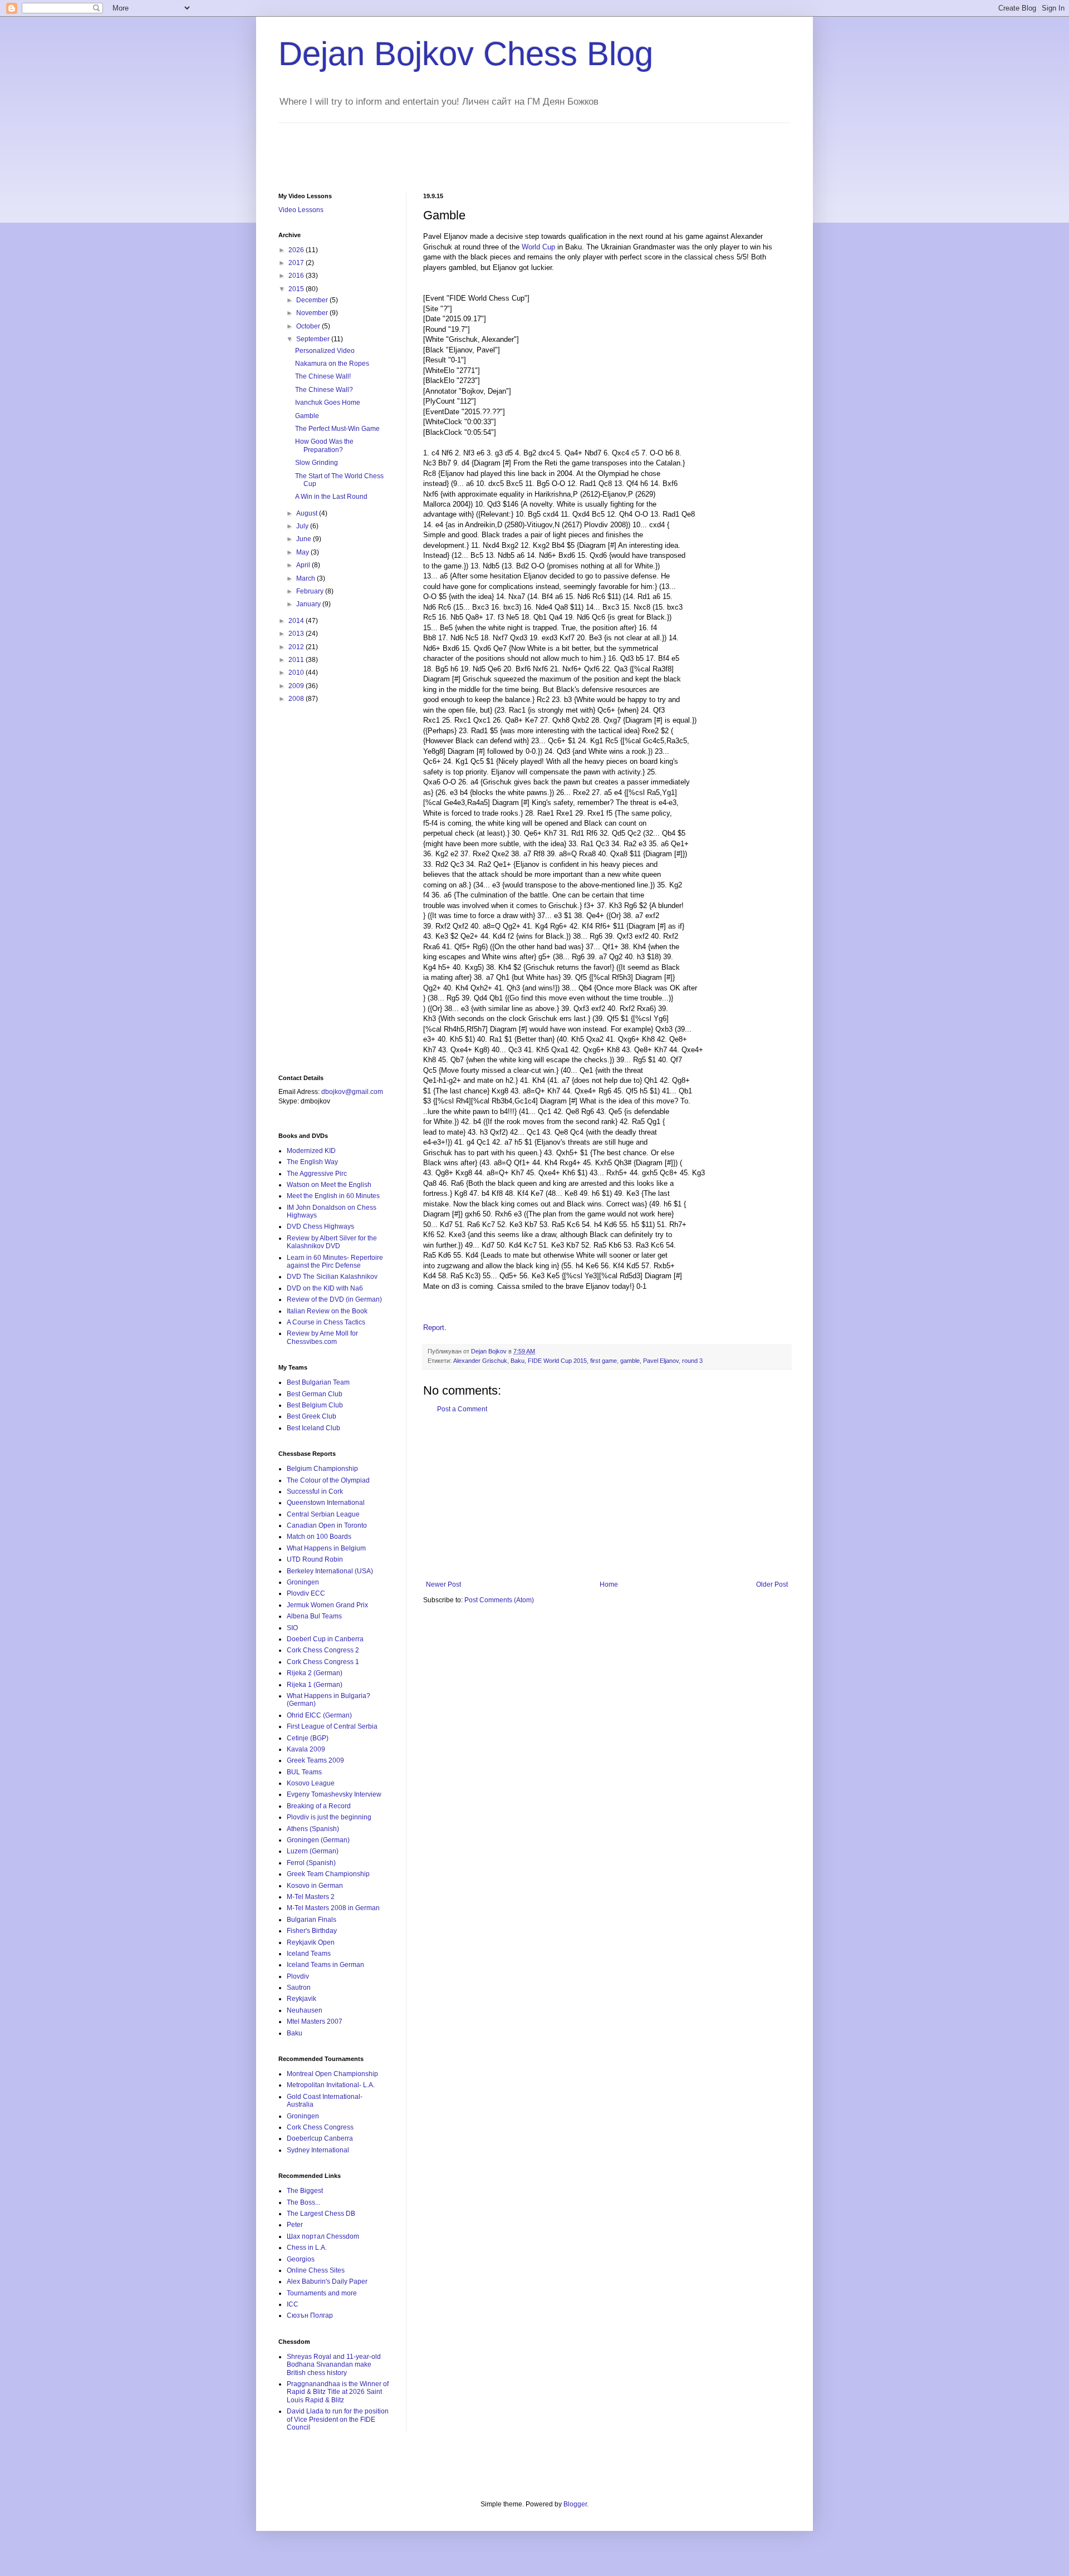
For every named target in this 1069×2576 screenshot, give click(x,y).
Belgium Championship (322, 1469)
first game (604, 1361)
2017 (297, 263)
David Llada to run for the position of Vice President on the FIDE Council (338, 2419)
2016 (297, 276)
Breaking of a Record (319, 1806)
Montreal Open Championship (332, 2074)
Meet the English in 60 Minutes (333, 1196)
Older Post (772, 1584)
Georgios (301, 2259)
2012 (297, 647)
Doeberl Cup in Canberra (325, 1639)
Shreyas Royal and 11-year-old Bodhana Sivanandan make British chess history (334, 2365)
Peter (295, 2225)
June (305, 539)
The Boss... (303, 2202)
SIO (292, 1628)
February (311, 591)
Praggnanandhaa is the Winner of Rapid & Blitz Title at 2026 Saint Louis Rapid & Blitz (338, 2392)
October (309, 326)
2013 (297, 634)
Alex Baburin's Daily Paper (327, 2281)
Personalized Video (325, 351)
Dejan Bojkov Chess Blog (466, 54)
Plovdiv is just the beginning (329, 1817)
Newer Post (443, 1584)
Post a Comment (462, 1409)
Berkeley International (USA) (330, 1571)
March (307, 578)
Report (434, 1328)
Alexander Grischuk (480, 1361)
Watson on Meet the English (329, 1185)
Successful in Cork (315, 1491)
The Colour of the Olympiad (328, 1480)
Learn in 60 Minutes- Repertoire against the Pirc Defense (335, 1262)
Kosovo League (311, 1783)
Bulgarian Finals (312, 1920)
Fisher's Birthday (312, 1931)
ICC (293, 2304)
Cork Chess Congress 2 (323, 1650)
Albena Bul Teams (314, 1616)
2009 (297, 686)
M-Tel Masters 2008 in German (333, 1908)
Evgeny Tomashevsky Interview (334, 1794)
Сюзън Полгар (310, 2315)
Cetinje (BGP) (308, 1738)
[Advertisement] (481, 148)
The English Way (312, 1162)
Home (609, 1584)
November (313, 313)
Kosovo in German (315, 1886)
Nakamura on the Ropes (332, 364)
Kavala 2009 (306, 1749)
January (309, 604)
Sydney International (318, 2150)
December (313, 300)
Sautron (299, 1988)
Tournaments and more (322, 2293)
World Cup (538, 247)
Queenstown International (326, 1503)
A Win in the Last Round (331, 497)
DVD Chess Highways (320, 1226)
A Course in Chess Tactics (326, 1322)
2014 (297, 621)
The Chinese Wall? (324, 390)
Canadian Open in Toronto (327, 1525)
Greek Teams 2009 (315, 1760)
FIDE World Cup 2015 (557, 1361)
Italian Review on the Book (327, 1311)
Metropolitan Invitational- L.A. (331, 2085)
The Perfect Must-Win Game (337, 429)
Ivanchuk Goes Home (328, 403)
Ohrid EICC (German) (319, 1715)
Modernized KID (311, 1151)
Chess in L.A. (307, 2248)
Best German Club (315, 1394)
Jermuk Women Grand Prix (327, 1605)
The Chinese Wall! (323, 376)
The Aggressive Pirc (317, 1174)
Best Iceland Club (313, 1428)
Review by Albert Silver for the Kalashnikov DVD (332, 1242)
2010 (297, 673)
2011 (297, 660)
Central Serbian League (323, 1514)
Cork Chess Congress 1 (323, 1662)
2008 (297, 699)
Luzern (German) (313, 1851)
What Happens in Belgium (326, 1548)
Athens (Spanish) (313, 1829)
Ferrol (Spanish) (311, 1863)
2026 (297, 250)
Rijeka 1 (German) (315, 1685)
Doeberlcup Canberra (320, 2138)
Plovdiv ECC (306, 1593)
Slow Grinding (317, 463)
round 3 (692, 1361)
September (314, 339)
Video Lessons (301, 210)
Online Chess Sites (316, 2270)
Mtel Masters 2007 (315, 2021)
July (303, 526)
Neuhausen (305, 2010)
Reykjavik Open (311, 1942)
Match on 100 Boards (319, 1537)
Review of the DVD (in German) (334, 1299)
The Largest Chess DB (321, 2214)
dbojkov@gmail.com (352, 1092)
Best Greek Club (312, 1416)
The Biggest (305, 2191)
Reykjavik (301, 1999)
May (303, 552)
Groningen (303, 1582)
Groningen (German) (318, 1840)
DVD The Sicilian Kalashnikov (332, 1277)
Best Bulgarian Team (318, 1382)
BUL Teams (304, 1772)
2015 (297, 289)
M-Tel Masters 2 (311, 1897)
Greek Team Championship (328, 1874)
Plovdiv (298, 1976)
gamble (630, 1361)
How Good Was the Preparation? (324, 445)
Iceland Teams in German (325, 1965)
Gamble (307, 416)
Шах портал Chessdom (323, 2236)
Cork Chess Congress (320, 2127)
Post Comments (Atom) (499, 1600)
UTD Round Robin (315, 1559)
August (308, 513)
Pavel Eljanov (661, 1361)
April (304, 565)
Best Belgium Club (315, 1405)
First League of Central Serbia (332, 1726)
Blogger (575, 2504)
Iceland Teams (309, 1954)
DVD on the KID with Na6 (325, 1288)
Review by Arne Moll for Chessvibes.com (322, 1337)
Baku (518, 1361)
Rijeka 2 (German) (315, 1673)
